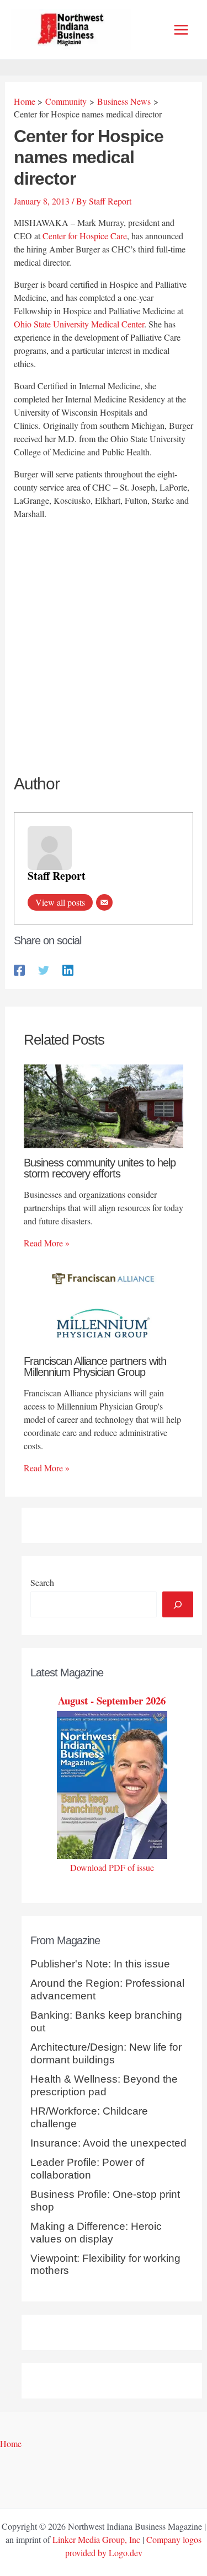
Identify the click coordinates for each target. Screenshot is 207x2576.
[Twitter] (44, 969)
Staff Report (57, 876)
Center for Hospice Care (85, 236)
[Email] (104, 902)
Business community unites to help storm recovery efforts (100, 1168)
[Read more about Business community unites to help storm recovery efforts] (104, 1105)
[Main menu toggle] (181, 30)
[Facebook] (19, 969)
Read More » (47, 1243)
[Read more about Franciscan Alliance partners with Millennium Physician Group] (104, 1303)
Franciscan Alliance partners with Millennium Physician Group (95, 1367)
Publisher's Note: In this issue (100, 1964)
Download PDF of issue (112, 1867)
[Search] (178, 1604)
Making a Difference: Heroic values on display (96, 2233)
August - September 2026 (112, 1700)
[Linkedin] (68, 969)
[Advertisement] (104, 637)
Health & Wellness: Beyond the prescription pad (104, 2085)
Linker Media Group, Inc (96, 2539)
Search (42, 1582)
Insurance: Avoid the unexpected (108, 2143)
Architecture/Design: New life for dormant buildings (106, 2053)
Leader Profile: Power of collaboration (87, 2169)
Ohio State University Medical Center (79, 324)
